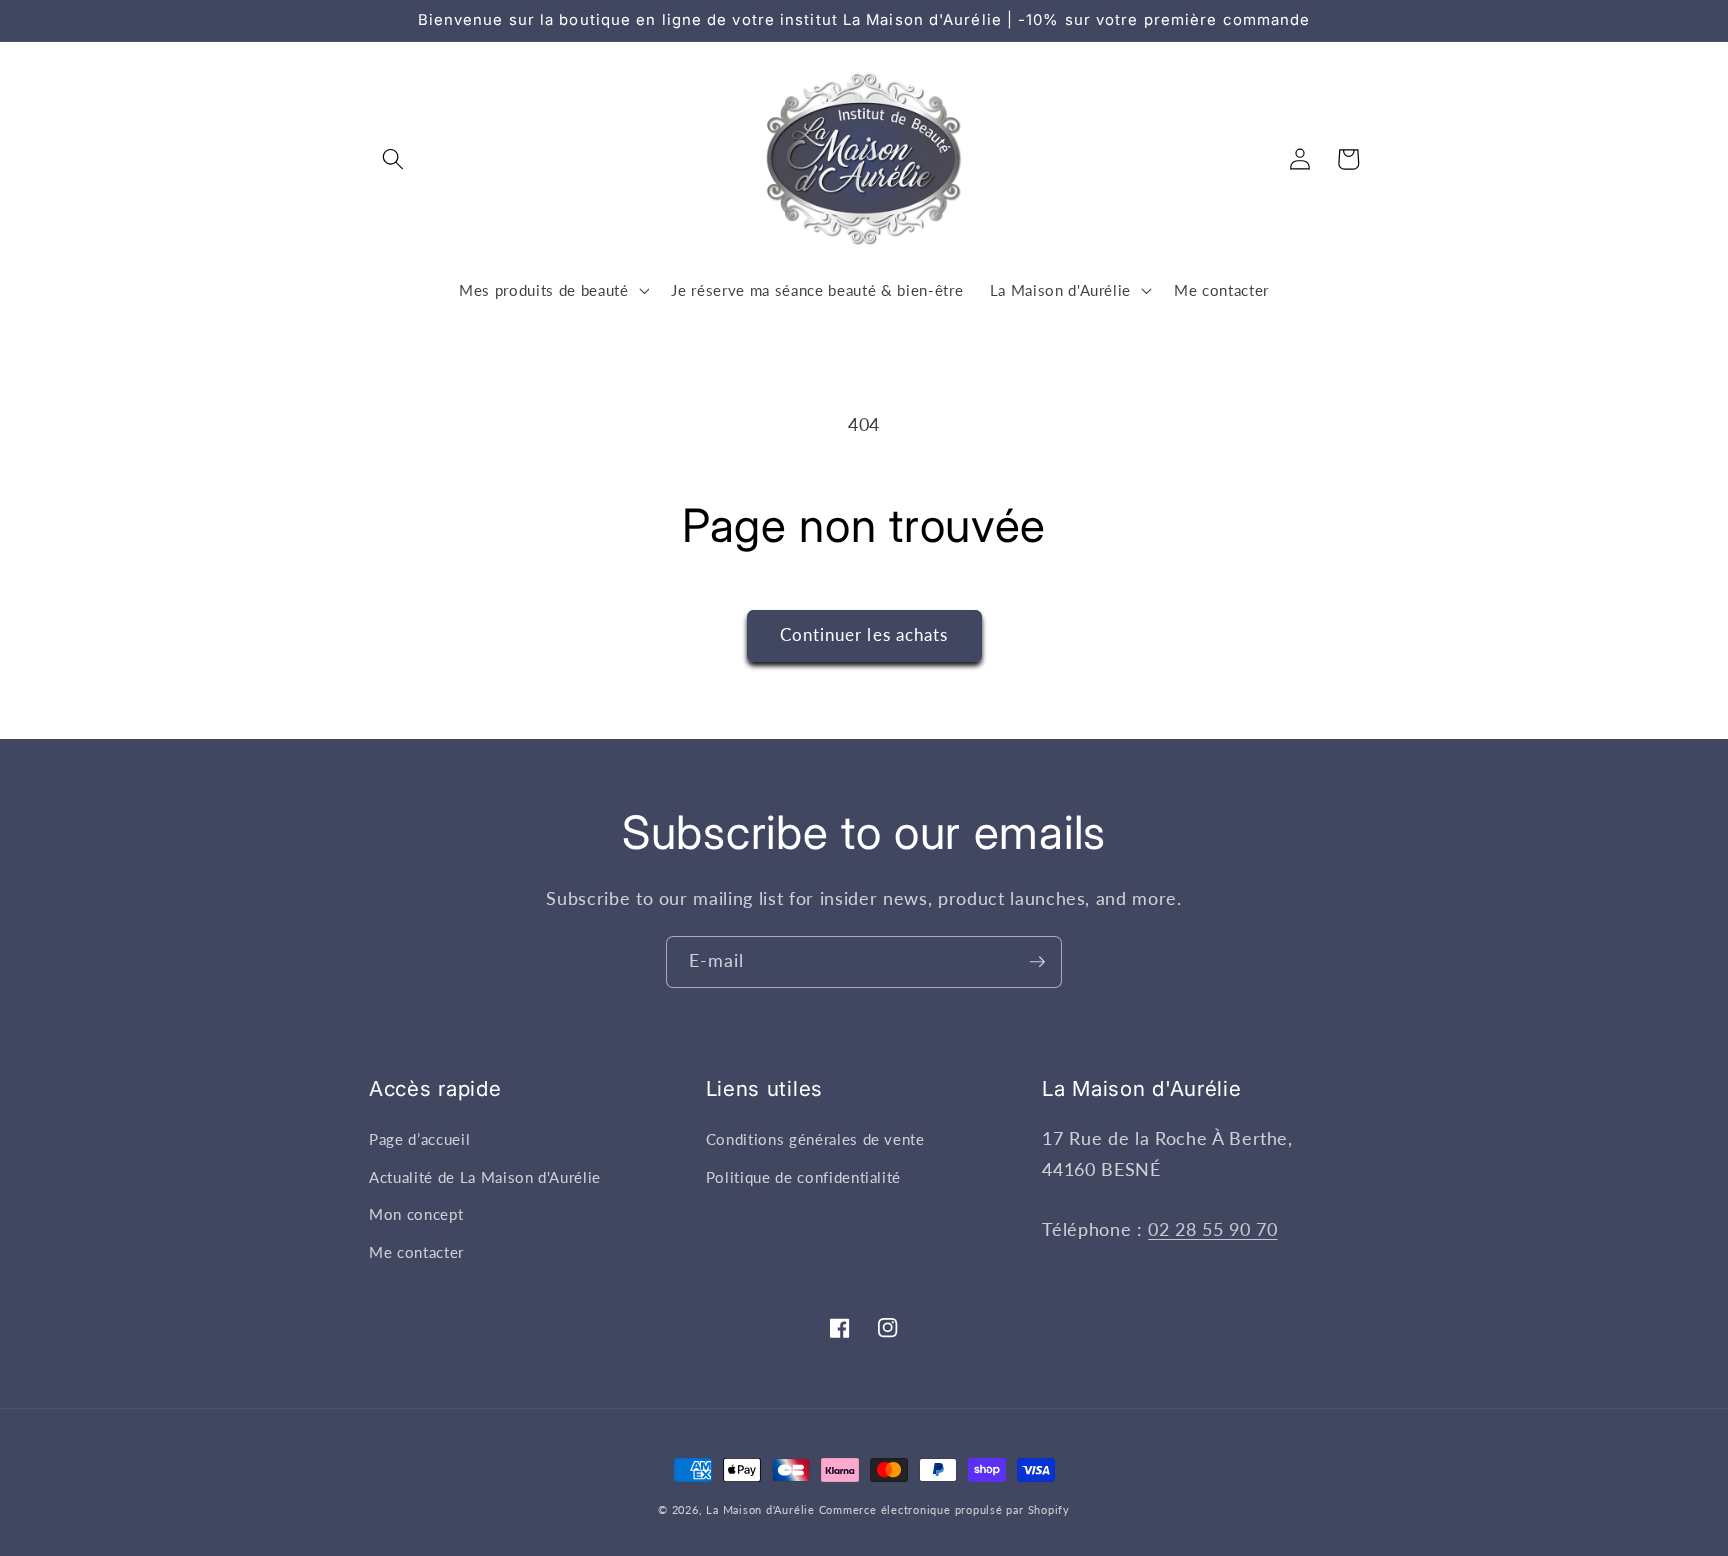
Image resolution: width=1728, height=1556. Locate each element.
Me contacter (416, 1252)
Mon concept (416, 1214)
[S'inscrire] (1037, 962)
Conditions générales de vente (815, 1139)
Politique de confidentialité (803, 1177)
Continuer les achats (864, 635)
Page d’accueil (419, 1139)
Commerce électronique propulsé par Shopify (944, 1509)
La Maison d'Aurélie (760, 1509)
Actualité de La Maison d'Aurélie (485, 1177)
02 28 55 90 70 (1212, 1229)
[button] (393, 159)
